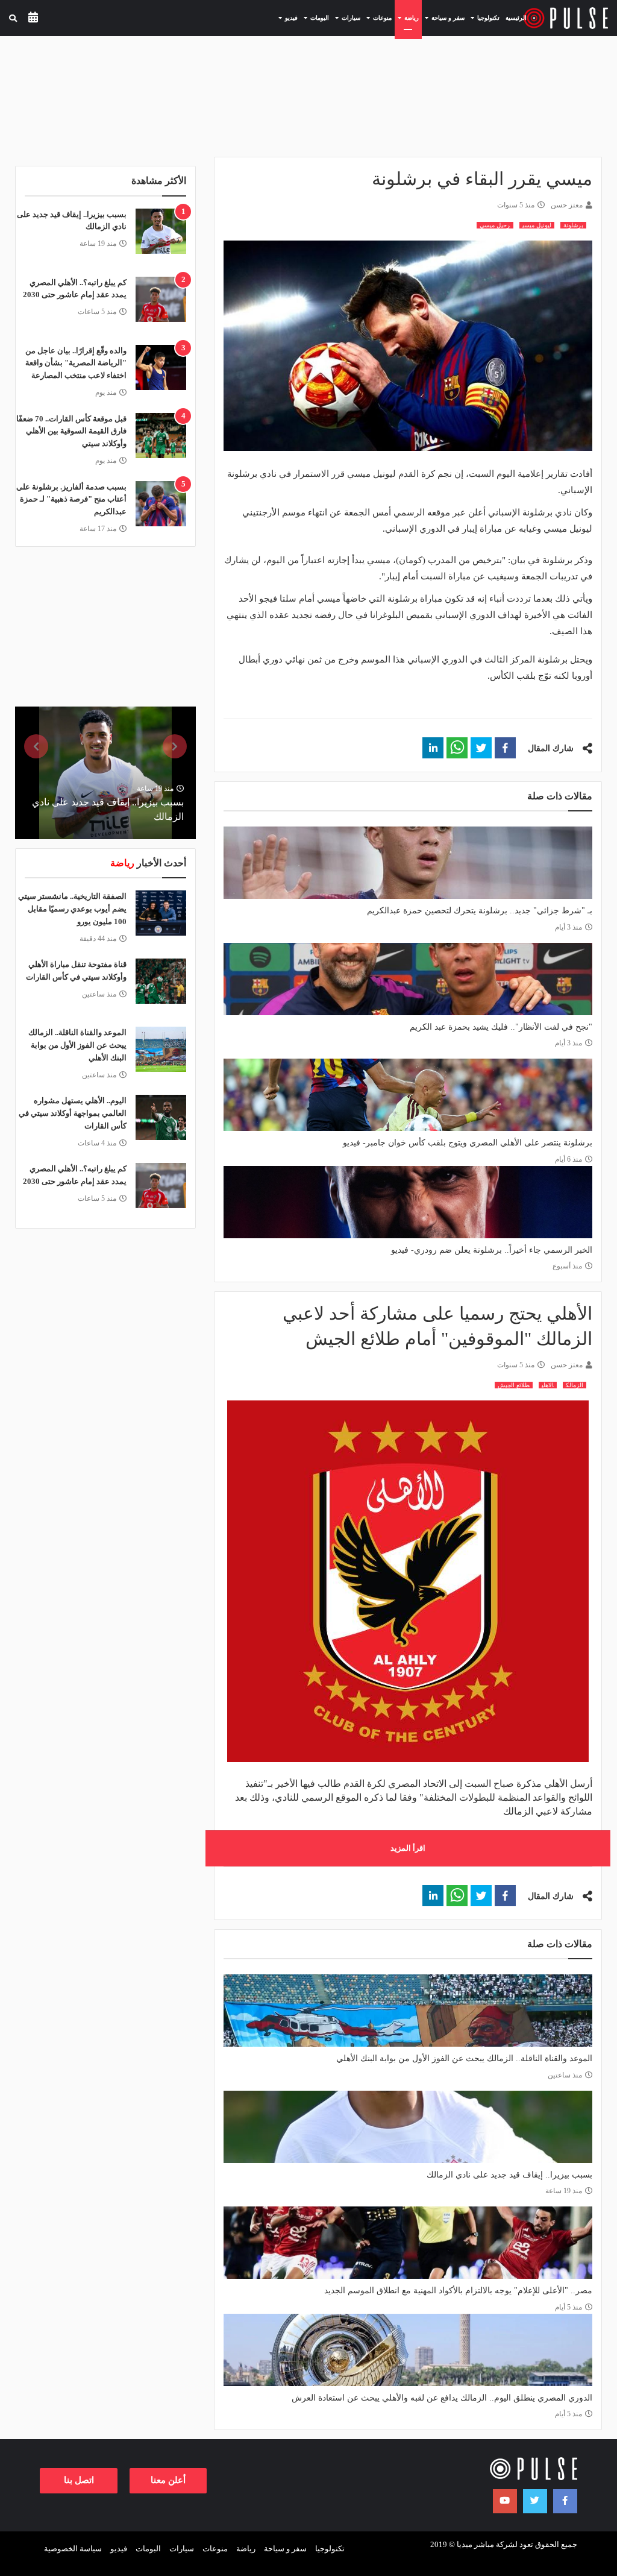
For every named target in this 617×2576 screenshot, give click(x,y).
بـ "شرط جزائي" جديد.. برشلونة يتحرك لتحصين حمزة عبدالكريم (480, 911)
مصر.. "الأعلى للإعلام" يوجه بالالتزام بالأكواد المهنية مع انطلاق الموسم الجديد (458, 2291)
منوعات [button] (377, 17)
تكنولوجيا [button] (484, 17)
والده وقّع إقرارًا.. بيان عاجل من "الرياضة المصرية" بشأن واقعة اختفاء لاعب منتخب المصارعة (76, 363)
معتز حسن (567, 205)
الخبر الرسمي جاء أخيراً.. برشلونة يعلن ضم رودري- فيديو (492, 1250)
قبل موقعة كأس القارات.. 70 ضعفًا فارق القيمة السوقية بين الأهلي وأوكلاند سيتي (71, 431)
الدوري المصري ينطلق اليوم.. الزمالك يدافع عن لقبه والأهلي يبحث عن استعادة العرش (442, 2398)
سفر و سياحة (285, 2549)
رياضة (246, 2549)
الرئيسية (516, 18)
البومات (148, 2549)
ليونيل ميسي (537, 225)
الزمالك (575, 1385)
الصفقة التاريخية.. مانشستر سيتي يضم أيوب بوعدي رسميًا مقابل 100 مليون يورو (72, 909)
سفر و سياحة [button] (443, 17)
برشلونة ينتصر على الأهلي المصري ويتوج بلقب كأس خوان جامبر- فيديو (468, 1143)
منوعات (215, 2549)
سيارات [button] (346, 17)
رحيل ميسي (495, 225)
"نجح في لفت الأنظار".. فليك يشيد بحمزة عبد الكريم (501, 1027)
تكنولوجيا (330, 2549)
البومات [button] (315, 17)
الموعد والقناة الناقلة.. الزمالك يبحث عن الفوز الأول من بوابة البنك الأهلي (464, 2058)
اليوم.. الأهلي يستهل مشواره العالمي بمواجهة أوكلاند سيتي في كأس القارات (73, 1113)
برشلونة (573, 225)
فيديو (119, 2549)
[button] (505, 748)
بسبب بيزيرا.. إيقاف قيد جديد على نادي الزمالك (509, 2175)
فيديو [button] (287, 17)
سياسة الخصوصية (73, 2549)
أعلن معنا (168, 2480)
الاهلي (548, 1385)
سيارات (182, 2549)
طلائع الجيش (514, 1385)
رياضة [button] (407, 17)
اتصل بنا (79, 2480)
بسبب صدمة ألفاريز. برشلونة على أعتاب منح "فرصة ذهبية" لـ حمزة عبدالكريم (71, 499)
